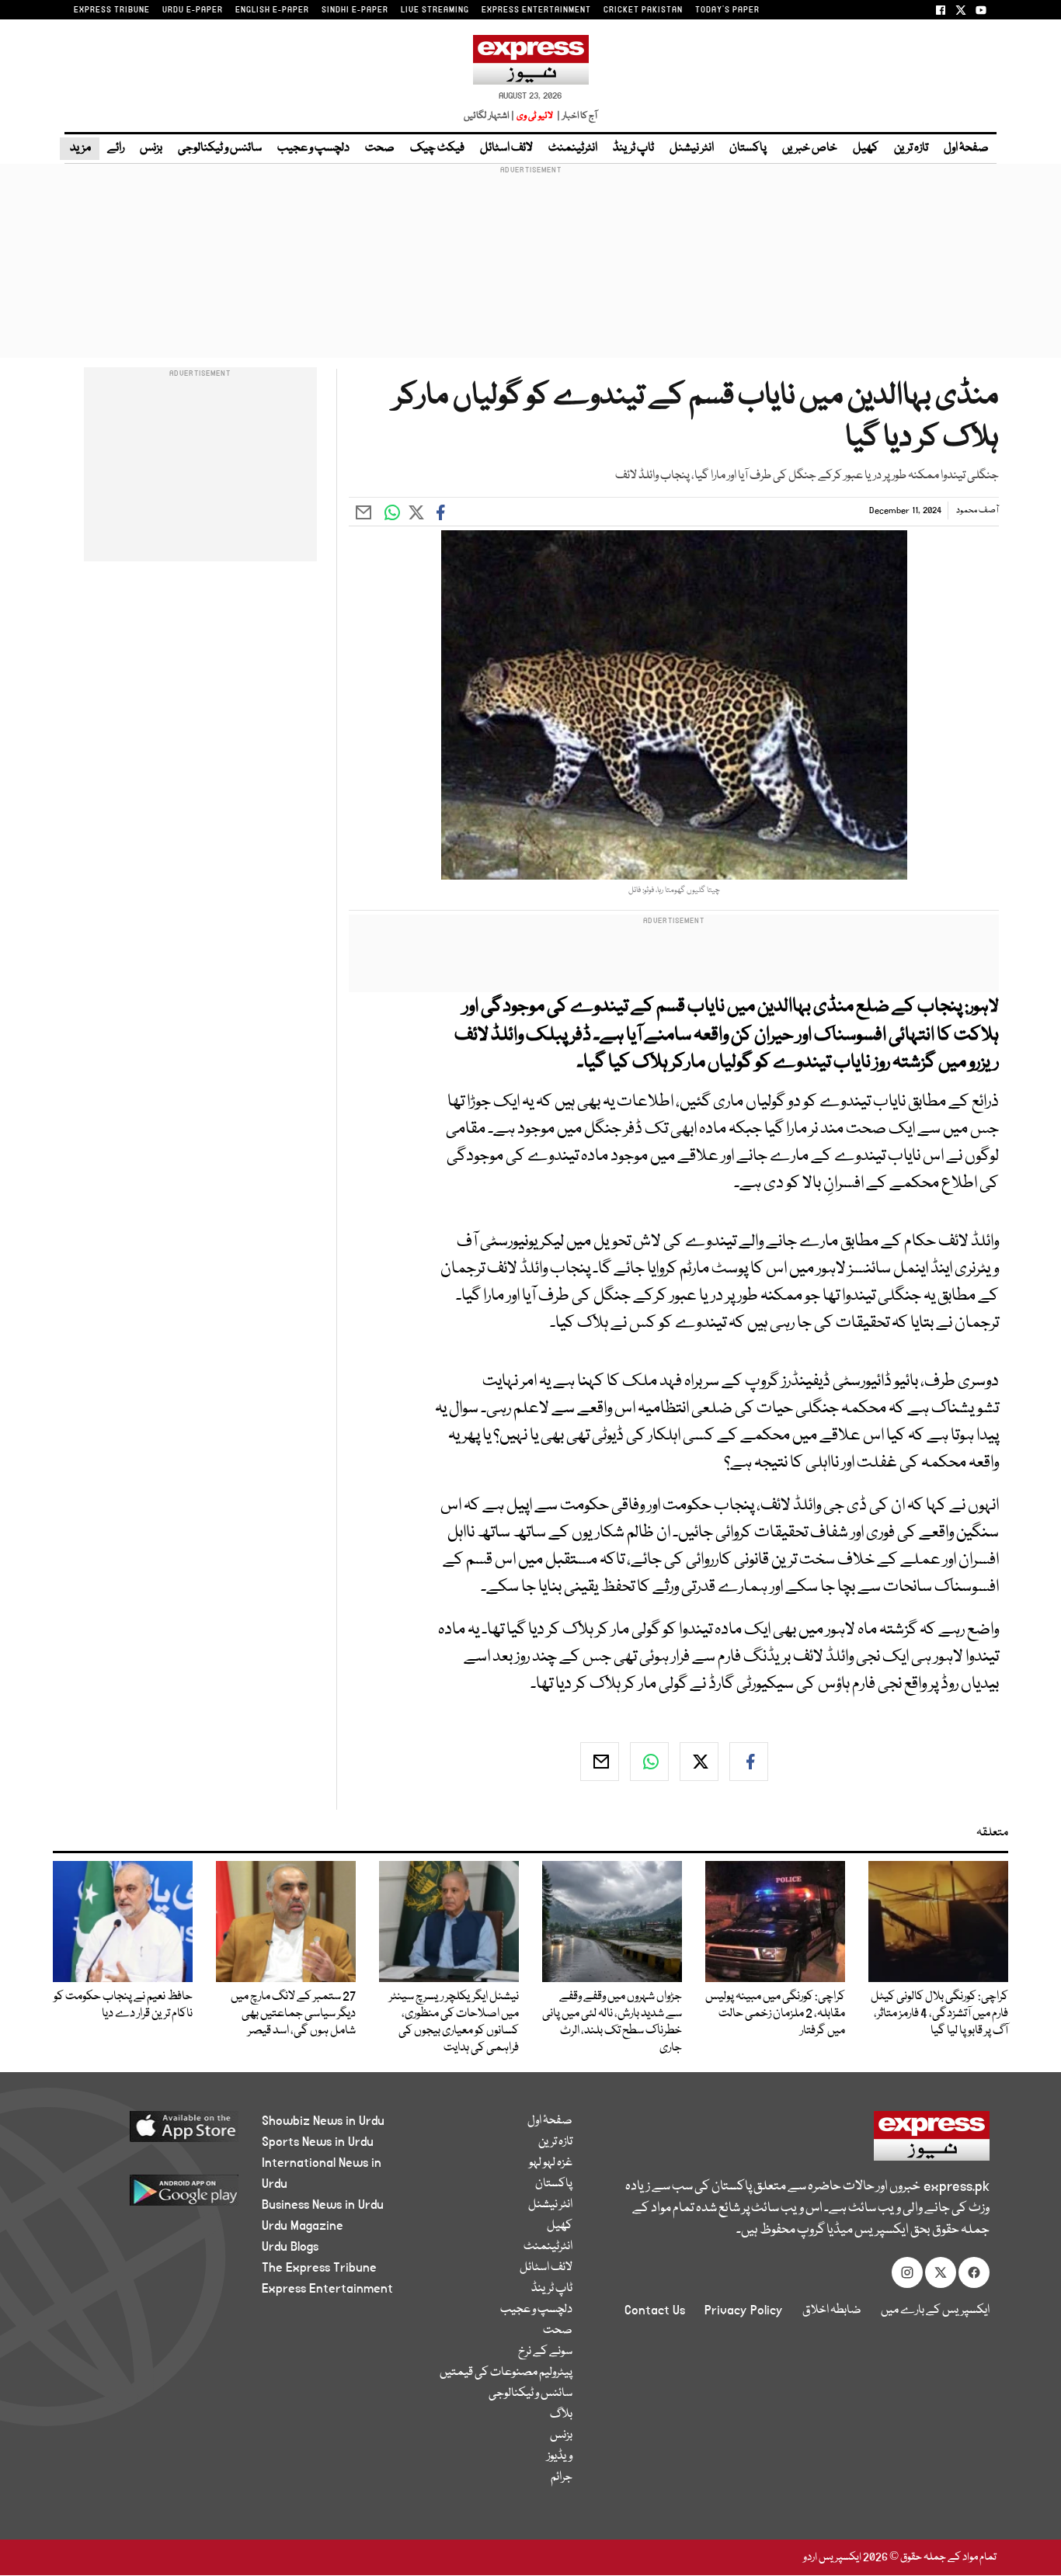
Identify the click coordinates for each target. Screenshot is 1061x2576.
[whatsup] (649, 1762)
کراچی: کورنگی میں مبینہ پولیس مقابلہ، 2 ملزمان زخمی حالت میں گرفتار (775, 2014)
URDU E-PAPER (193, 10)
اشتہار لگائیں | (489, 116)
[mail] (600, 1762)
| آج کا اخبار (576, 116)
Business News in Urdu (323, 2205)
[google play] (155, 2196)
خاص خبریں (810, 148)
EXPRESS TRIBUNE (112, 10)
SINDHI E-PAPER (355, 10)
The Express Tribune (319, 2268)
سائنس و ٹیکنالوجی (220, 148)
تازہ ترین (911, 148)
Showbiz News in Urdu (323, 2121)
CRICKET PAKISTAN (643, 10)
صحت (380, 148)
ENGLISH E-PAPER (272, 10)
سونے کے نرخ (545, 2352)
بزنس (151, 148)
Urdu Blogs (290, 2247)
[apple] (155, 2132)
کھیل (866, 148)
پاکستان (748, 148)
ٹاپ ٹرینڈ (633, 148)
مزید (80, 148)
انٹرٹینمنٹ (573, 148)
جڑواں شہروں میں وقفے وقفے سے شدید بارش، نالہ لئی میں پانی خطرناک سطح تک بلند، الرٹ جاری (612, 2022)
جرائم (562, 2477)
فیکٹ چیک (437, 148)
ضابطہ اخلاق (832, 2310)
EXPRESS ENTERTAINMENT (536, 10)
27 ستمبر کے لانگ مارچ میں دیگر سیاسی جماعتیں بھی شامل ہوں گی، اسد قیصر (293, 2014)
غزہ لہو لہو (551, 2163)
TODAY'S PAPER (727, 10)
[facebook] (749, 1762)
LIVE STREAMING (435, 10)
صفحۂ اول (966, 148)
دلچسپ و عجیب (313, 148)
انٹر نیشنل (692, 148)
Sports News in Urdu (318, 2142)
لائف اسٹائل (506, 148)
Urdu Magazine (303, 2226)
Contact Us (655, 2310)
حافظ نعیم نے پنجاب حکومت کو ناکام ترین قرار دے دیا (123, 2005)
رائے (116, 148)
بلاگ (561, 2415)
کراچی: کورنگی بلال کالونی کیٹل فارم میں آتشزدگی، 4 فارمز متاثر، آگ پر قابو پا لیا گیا (939, 2014)
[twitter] (699, 1762)
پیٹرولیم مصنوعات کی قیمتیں (506, 2373)
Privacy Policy (744, 2310)
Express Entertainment (327, 2289)
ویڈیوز (560, 2456)
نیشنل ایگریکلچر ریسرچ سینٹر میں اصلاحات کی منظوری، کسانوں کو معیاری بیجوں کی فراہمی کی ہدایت (454, 2022)
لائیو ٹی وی (535, 116)
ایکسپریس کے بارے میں (935, 2310)
